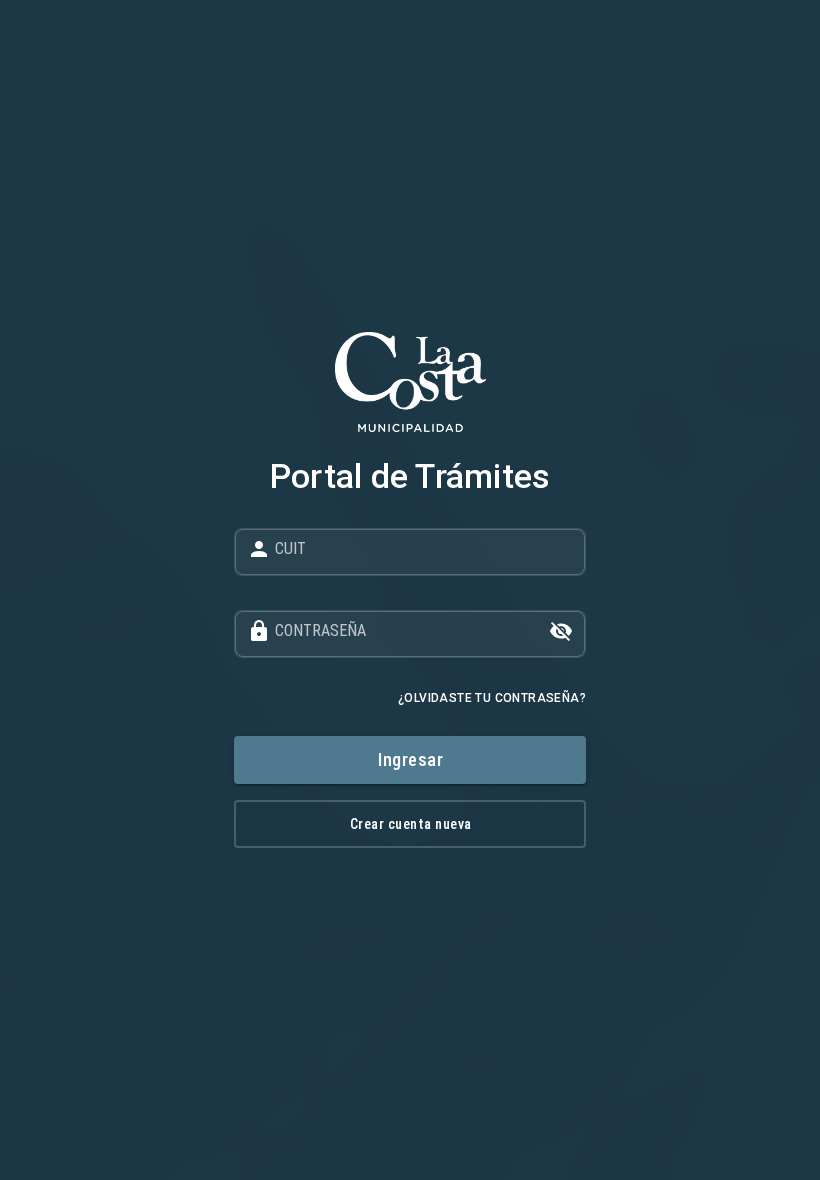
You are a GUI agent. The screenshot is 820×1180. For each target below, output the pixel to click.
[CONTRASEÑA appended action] (561, 631)
